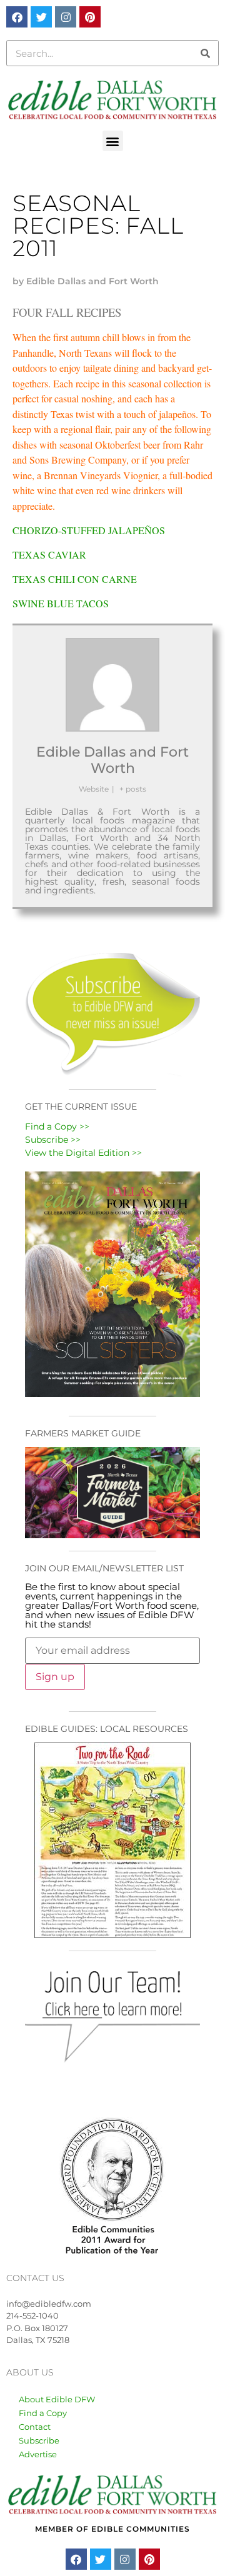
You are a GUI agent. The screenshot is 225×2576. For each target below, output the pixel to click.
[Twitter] (41, 17)
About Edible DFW (57, 2399)
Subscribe (39, 2440)
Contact (35, 2427)
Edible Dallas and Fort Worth (112, 760)
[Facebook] (17, 17)
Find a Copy (43, 2413)
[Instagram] (66, 17)
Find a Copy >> (57, 1126)
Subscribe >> (53, 1140)
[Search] (205, 53)
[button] (113, 141)
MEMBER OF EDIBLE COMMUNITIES (112, 2529)
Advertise (38, 2454)
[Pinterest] (90, 17)
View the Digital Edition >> (83, 1153)
